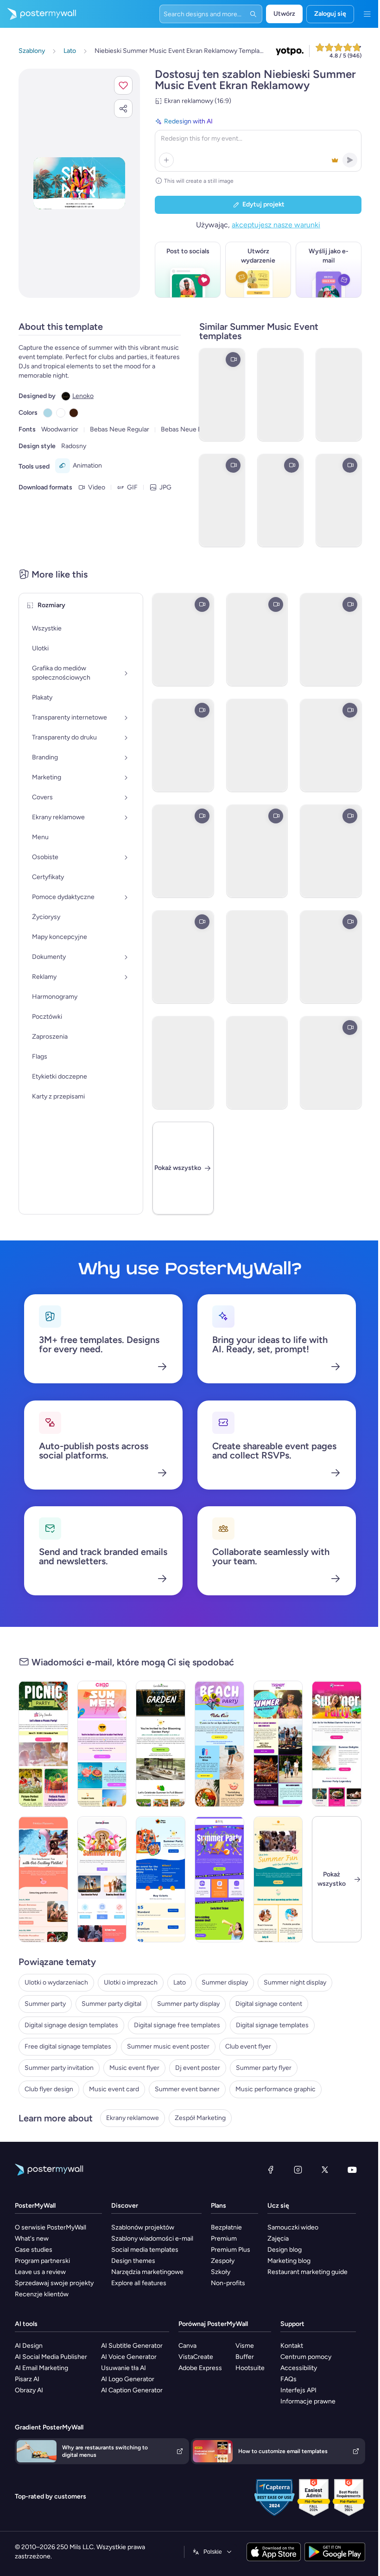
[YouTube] (345, 2170)
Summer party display (188, 2004)
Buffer (328, 2357)
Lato (180, 1982)
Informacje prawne (42, 2497)
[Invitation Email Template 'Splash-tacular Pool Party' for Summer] (100, 1744)
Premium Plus (291, 2250)
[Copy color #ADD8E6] (48, 413)
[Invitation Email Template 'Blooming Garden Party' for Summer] (158, 1744)
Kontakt (26, 2442)
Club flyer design (49, 2089)
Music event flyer (134, 2068)
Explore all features (169, 2283)
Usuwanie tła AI (217, 2368)
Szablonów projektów (173, 2227)
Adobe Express (288, 2368)
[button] (116, 85)
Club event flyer (248, 2046)
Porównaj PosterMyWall (301, 2324)
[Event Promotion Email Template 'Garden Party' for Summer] (100, 1879)
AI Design (128, 2346)
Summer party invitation (59, 2068)
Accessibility (33, 2464)
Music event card (114, 2089)
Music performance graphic (275, 2089)
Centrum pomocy (40, 2453)
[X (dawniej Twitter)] (318, 2170)
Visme (328, 2346)
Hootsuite (333, 2368)
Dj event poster (198, 2068)
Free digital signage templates (68, 2046)
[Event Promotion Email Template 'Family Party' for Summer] (158, 1879)
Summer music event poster (168, 2046)
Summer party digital (111, 2004)
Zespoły (283, 2261)
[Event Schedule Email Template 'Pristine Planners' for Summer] (43, 1879)
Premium (284, 2239)
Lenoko (83, 396)
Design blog (32, 2368)
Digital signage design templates (71, 2025)
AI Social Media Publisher (150, 2357)
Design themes (163, 2261)
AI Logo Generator (221, 2379)
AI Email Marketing (141, 2368)
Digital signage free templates (177, 2025)
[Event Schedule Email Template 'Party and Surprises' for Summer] (215, 1879)
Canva (275, 2346)
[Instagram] (291, 2170)
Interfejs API (33, 2486)
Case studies (34, 2250)
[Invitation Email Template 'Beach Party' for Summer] (215, 1744)
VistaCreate (284, 2357)
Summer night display (295, 1982)
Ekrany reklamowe (133, 2118)
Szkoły (281, 2272)
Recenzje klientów (42, 2294)
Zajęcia (25, 2357)
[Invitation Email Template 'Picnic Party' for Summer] (43, 1744)
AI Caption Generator (225, 2390)
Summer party (45, 2004)
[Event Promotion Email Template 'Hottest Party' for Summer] (330, 1744)
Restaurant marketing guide (55, 2390)
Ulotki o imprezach (131, 1982)
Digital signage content (269, 2004)
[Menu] (360, 14)
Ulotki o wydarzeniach (56, 1982)
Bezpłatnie (287, 2227)
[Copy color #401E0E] (74, 413)
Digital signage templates (272, 2025)
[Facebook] (264, 2170)
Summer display (225, 1982)
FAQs (23, 2475)
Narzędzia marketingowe (177, 2272)
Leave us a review (40, 2272)
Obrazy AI (128, 2390)
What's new (32, 2239)
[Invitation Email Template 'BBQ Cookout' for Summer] (273, 1744)
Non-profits (288, 2283)
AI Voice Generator (222, 2357)
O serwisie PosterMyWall (51, 2227)
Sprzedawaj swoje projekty (54, 2283)
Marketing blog (36, 2379)
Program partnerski (42, 2261)
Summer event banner (187, 2089)
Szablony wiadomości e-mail (182, 2239)
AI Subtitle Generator (225, 2346)
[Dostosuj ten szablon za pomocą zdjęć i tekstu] (76, 183)
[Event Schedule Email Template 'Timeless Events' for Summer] (273, 1879)
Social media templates (175, 2250)
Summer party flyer (264, 2068)
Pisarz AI (126, 2379)
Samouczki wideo (40, 2346)
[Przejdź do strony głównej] (38, 14)
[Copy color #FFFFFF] (61, 413)
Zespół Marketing (200, 2118)
